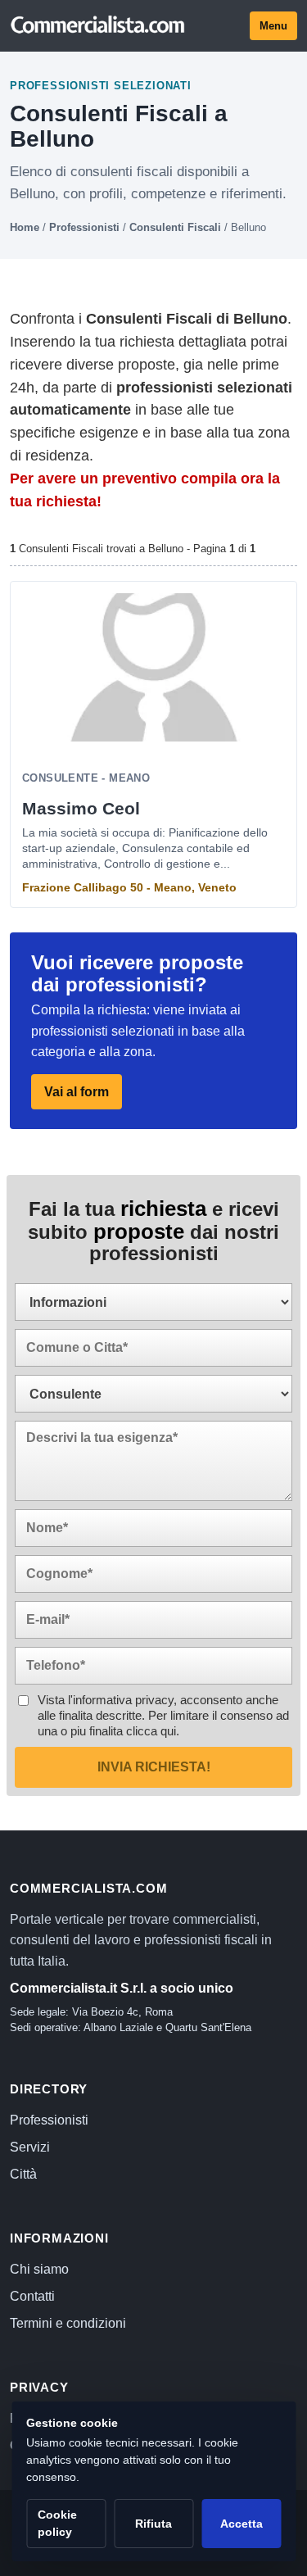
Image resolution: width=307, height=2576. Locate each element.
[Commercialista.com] (98, 25)
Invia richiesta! (154, 1767)
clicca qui (151, 1731)
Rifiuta (153, 2524)
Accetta (242, 2524)
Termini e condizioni (68, 2323)
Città (23, 2174)
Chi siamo (39, 2269)
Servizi (30, 2147)
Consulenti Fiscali (175, 227)
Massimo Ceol (81, 807)
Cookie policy (57, 2523)
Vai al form (77, 1092)
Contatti (32, 2296)
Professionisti (84, 227)
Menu (273, 26)
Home (25, 227)
